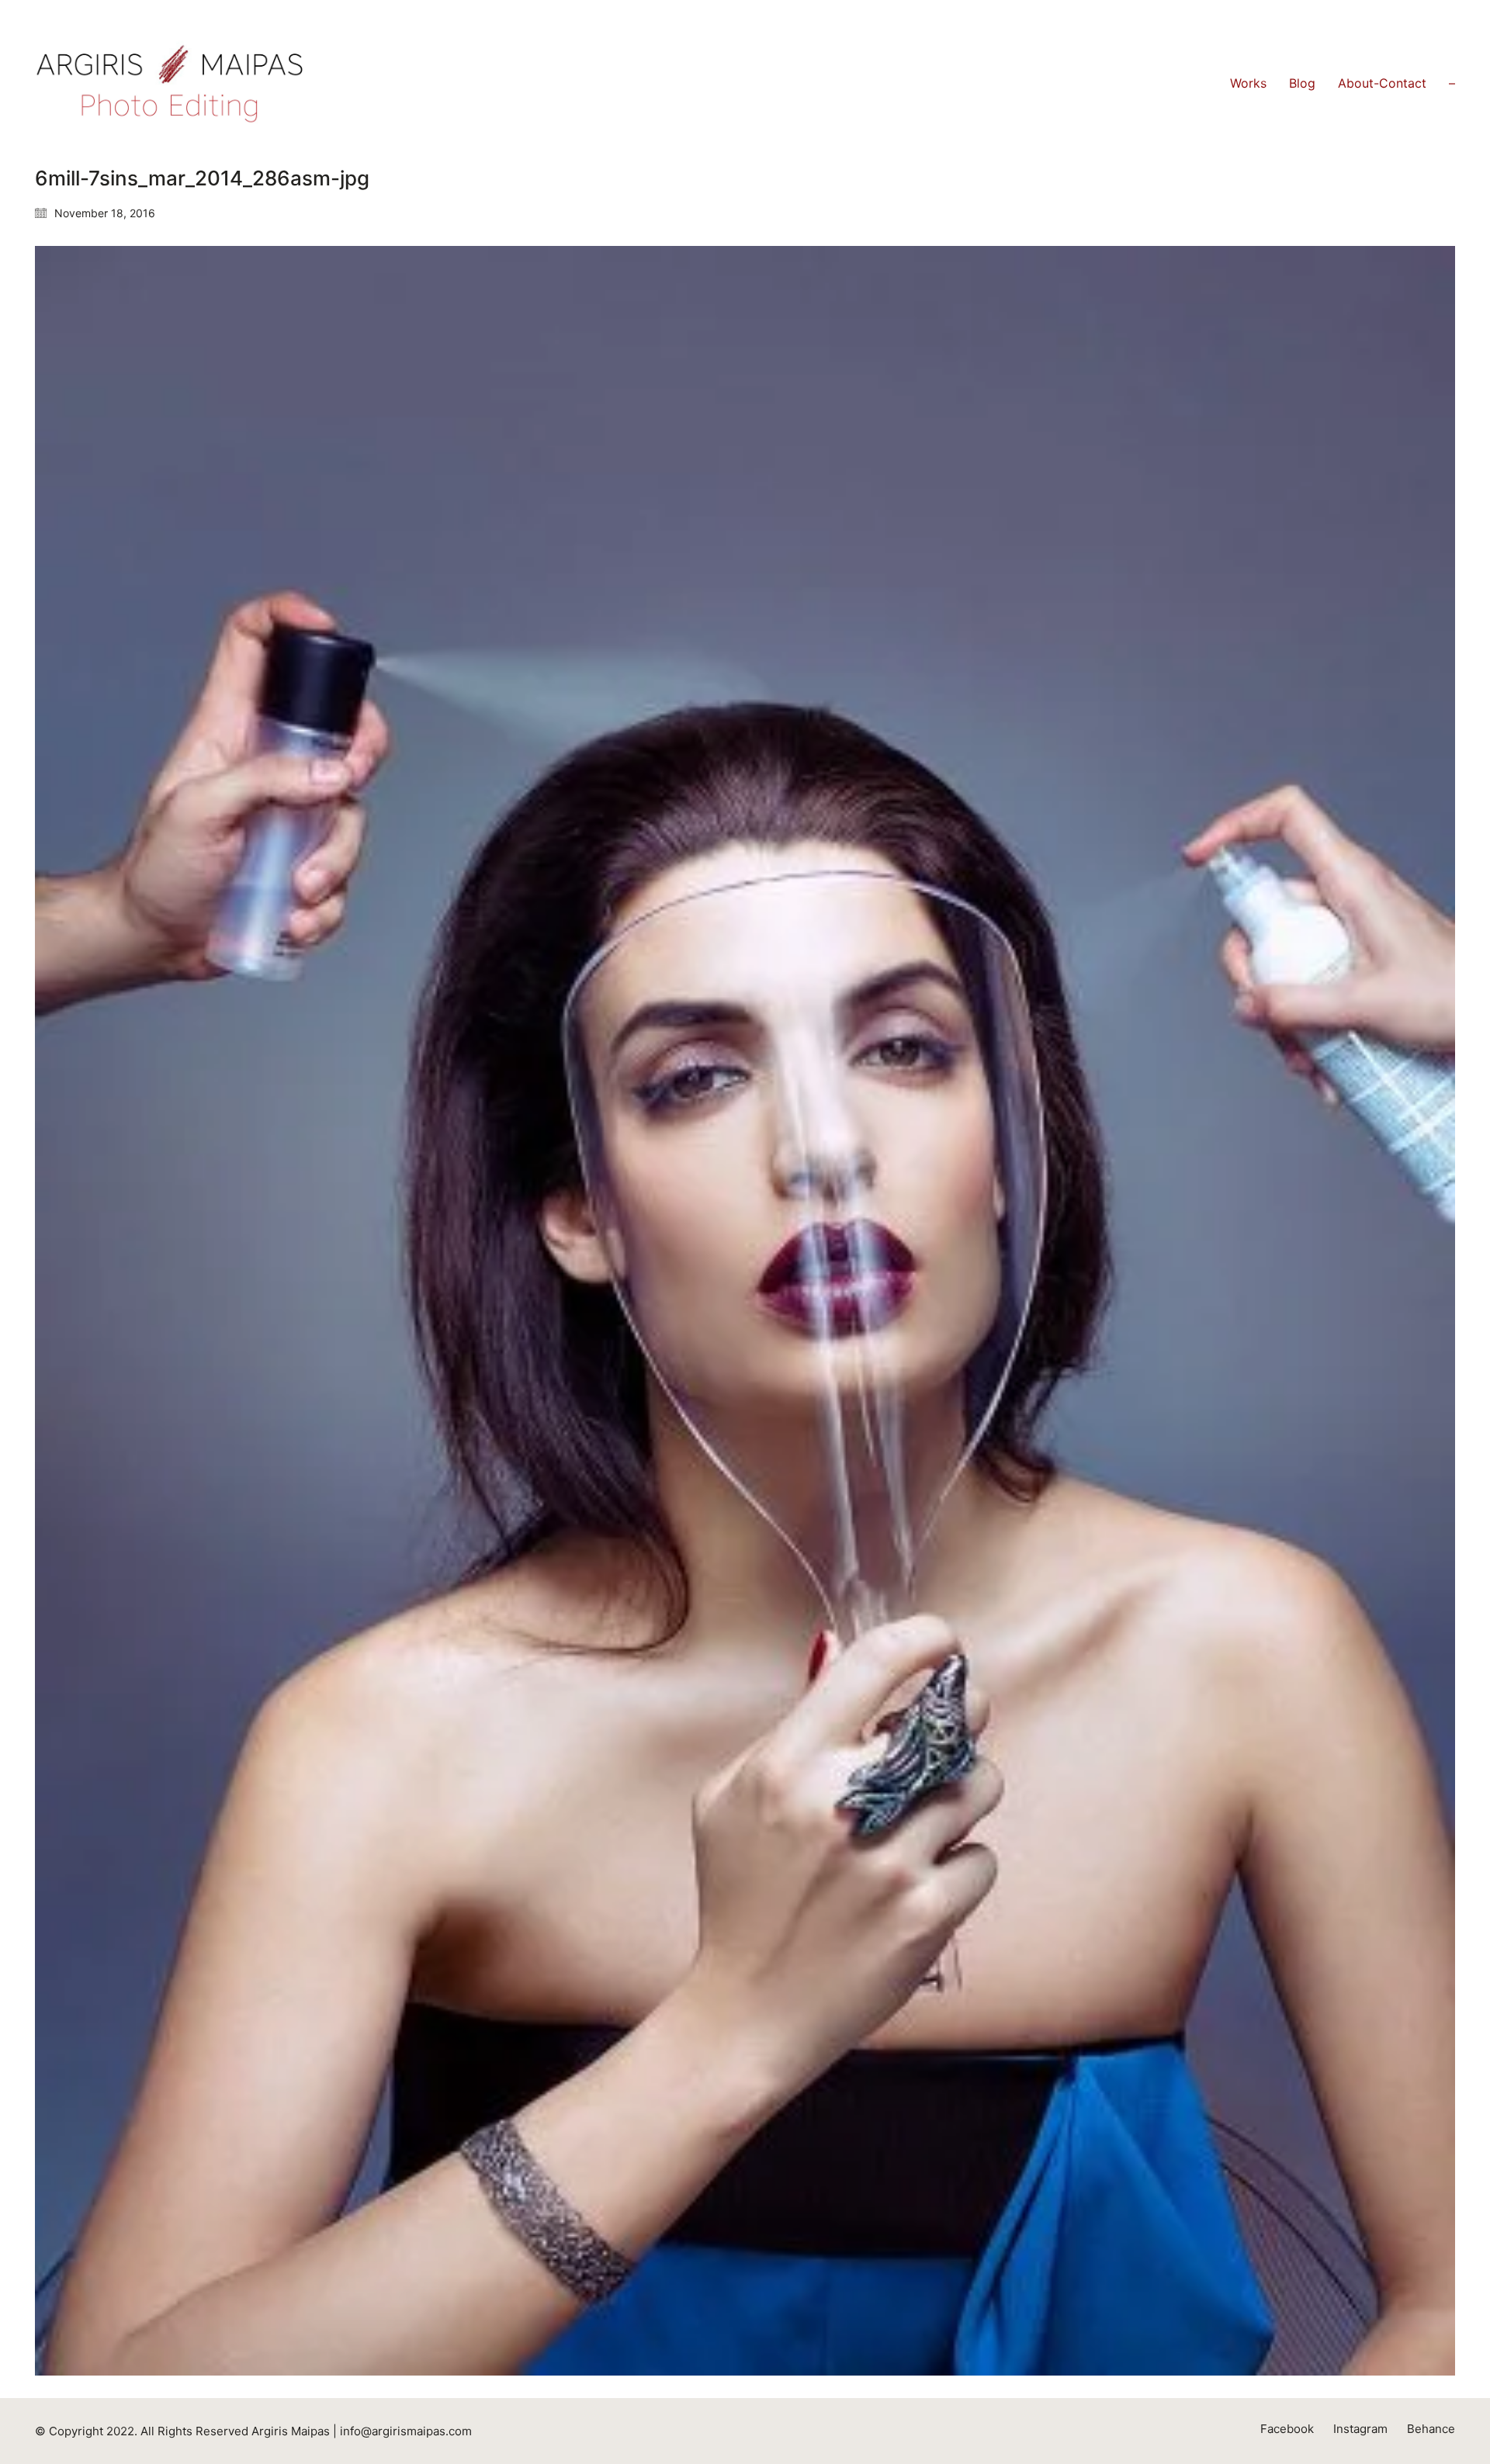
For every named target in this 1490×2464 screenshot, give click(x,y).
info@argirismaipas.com (406, 2431)
